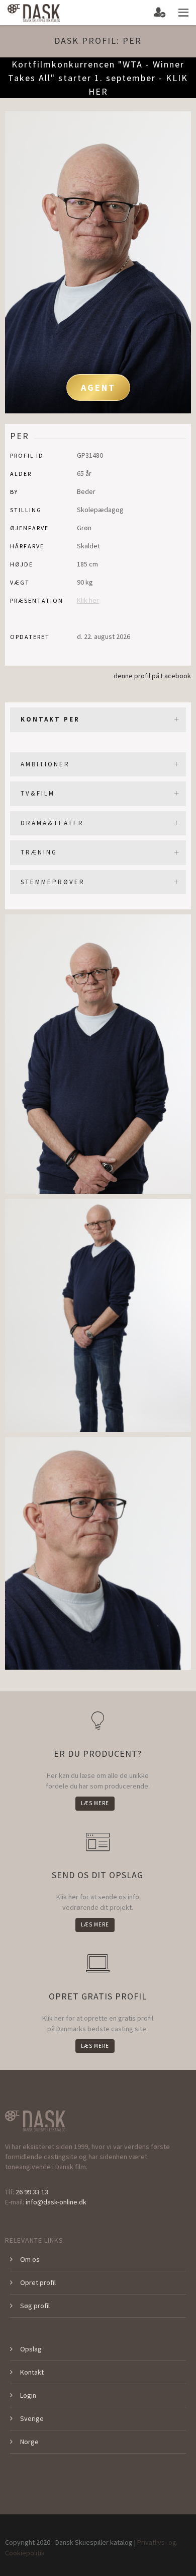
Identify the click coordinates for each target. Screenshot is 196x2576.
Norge (29, 2442)
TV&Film (38, 793)
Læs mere (95, 1803)
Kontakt (32, 2372)
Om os (30, 2259)
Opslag (31, 2349)
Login (28, 2395)
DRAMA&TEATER (52, 823)
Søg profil (35, 2306)
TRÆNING (39, 852)
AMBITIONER (45, 764)
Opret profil (38, 2282)
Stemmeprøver (53, 882)
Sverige (32, 2418)
